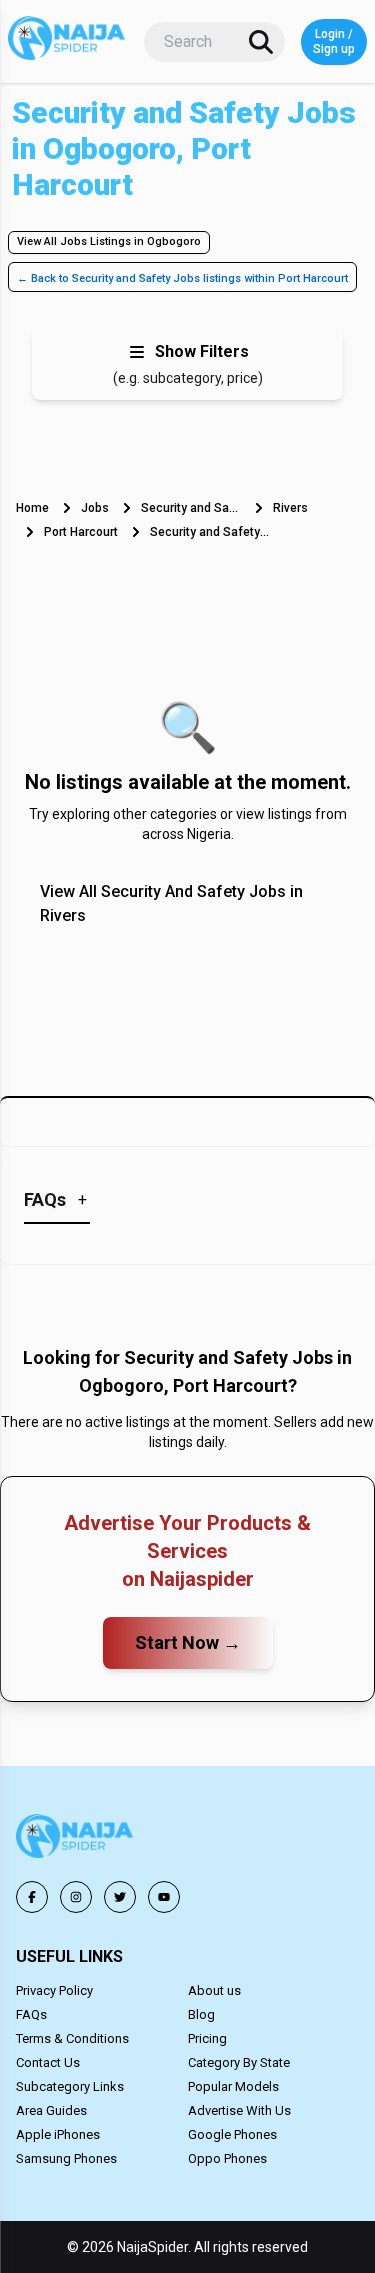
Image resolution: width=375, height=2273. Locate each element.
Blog (201, 2014)
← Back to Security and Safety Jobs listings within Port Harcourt (182, 278)
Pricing (207, 2038)
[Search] (261, 42)
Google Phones (232, 2134)
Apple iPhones (58, 2134)
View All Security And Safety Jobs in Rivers (171, 903)
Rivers (290, 508)
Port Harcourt (81, 532)
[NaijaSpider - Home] (76, 1839)
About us (214, 1990)
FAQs (31, 2014)
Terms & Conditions (72, 2038)
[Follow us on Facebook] (32, 1897)
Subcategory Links (70, 2086)
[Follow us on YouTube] (164, 1897)
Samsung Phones (66, 2158)
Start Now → (188, 1642)
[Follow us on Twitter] (120, 1897)
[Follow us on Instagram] (76, 1897)
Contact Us (48, 2062)
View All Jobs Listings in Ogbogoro (109, 241)
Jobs (95, 508)
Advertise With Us (239, 2110)
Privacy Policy (54, 1990)
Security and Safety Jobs (191, 508)
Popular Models (233, 2086)
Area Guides (51, 2110)
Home (32, 508)
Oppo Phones (227, 2158)
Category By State (239, 2062)
